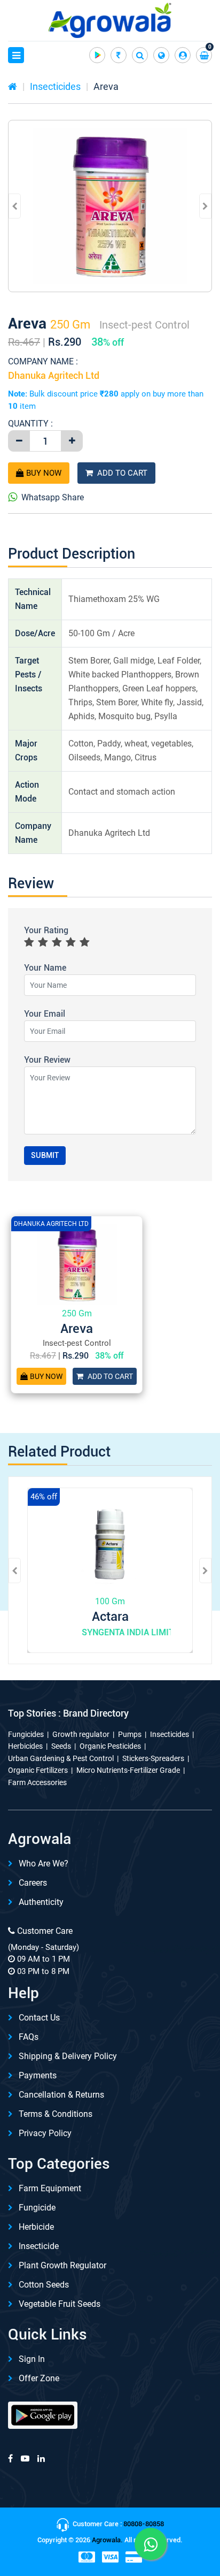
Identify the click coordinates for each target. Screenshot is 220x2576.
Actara (110, 1617)
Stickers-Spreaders (153, 1758)
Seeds (61, 1746)
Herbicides (25, 1746)
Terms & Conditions (56, 2114)
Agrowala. (107, 2540)
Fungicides (26, 1734)
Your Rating (46, 930)
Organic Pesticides (110, 1746)
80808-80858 (144, 2524)
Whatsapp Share (53, 497)
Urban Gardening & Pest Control (61, 1758)
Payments (38, 2075)
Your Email (45, 1014)
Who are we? (44, 1864)
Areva (106, 86)
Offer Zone (39, 2378)
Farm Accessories (37, 1782)
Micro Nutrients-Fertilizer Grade (128, 1770)
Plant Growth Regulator (62, 2265)
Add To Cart (122, 473)
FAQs (29, 2037)
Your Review (47, 1060)
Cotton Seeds (44, 2285)
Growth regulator (81, 1734)
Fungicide (37, 2208)
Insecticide (39, 2246)
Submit (45, 1155)
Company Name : (43, 361)
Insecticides (55, 86)
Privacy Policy (45, 2133)
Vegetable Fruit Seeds (60, 2304)
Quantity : (30, 424)
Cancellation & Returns (61, 2095)
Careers (33, 1883)
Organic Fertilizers (38, 1770)
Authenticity (41, 1902)
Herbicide (36, 2227)
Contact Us (39, 2018)
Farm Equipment (50, 2188)
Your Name (45, 968)
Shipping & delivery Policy (68, 2056)
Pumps (130, 1734)
